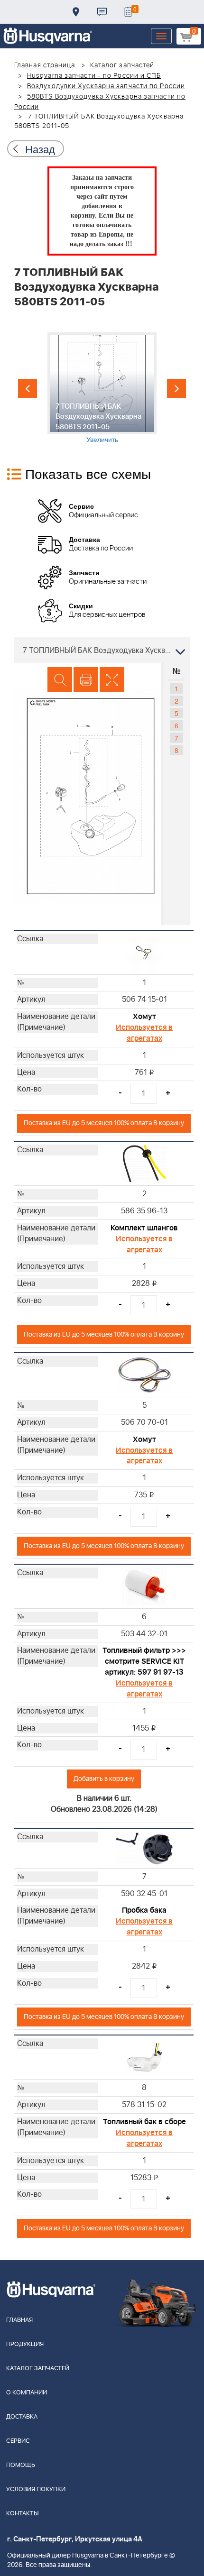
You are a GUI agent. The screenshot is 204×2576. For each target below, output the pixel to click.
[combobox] (102, 650)
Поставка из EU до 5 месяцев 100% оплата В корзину (104, 1123)
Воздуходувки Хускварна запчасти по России (106, 86)
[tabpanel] (102, 388)
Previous (28, 388)
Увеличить (102, 439)
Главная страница (45, 65)
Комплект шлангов (144, 1228)
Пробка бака (144, 1910)
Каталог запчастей (122, 65)
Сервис (18, 2441)
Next (176, 388)
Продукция (25, 2344)
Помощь (21, 2465)
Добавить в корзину (104, 1779)
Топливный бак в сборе (144, 2122)
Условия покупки (36, 2489)
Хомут (144, 1017)
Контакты (102, 12)
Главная (19, 2320)
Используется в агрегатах (144, 1033)
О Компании (27, 2393)
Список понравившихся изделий (128, 12)
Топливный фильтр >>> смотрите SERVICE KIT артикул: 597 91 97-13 (144, 1661)
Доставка (76, 12)
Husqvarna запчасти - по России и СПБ (94, 76)
